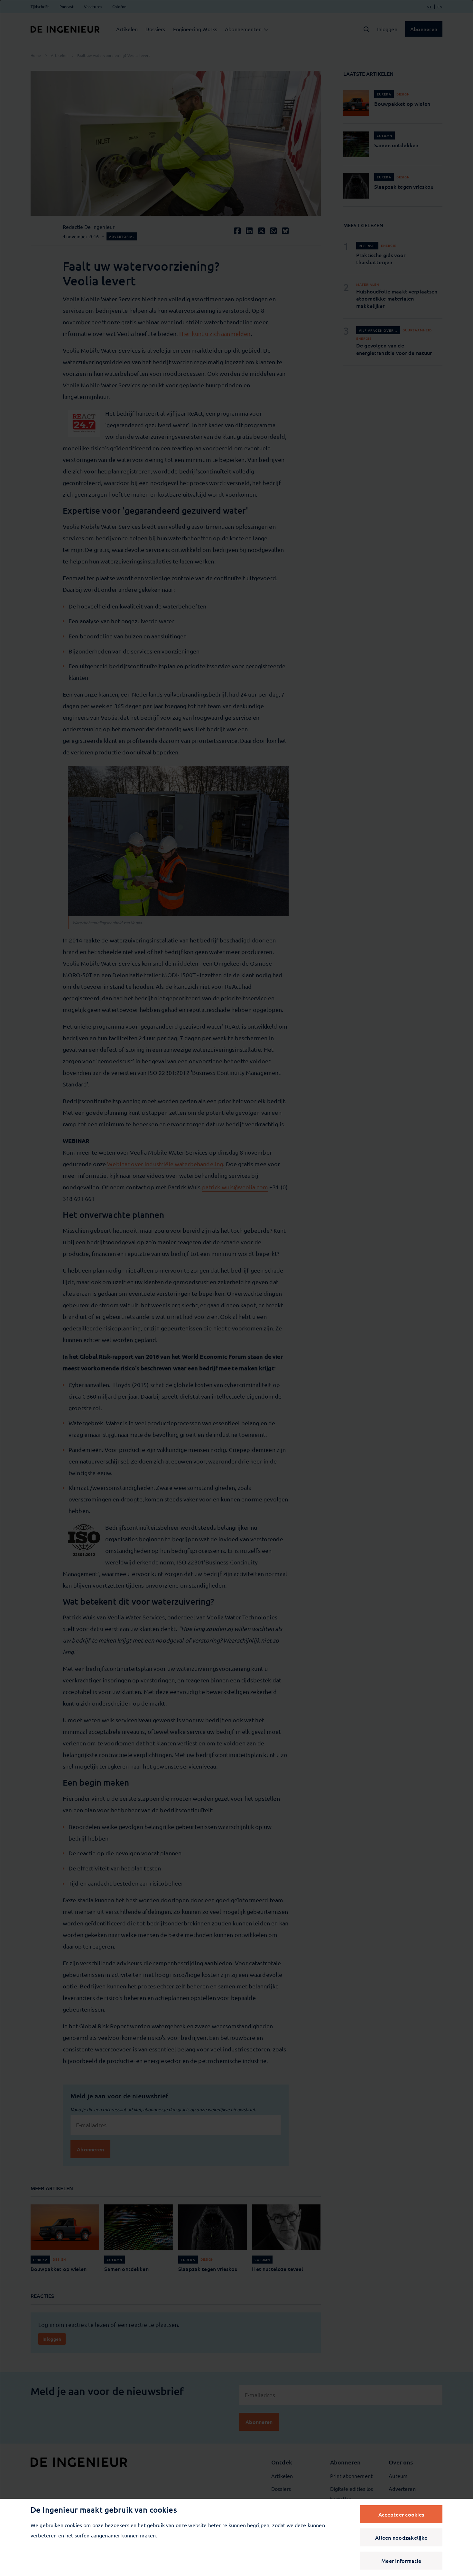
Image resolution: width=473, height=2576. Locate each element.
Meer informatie (401, 2561)
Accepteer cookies (401, 2514)
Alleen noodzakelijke (401, 2537)
